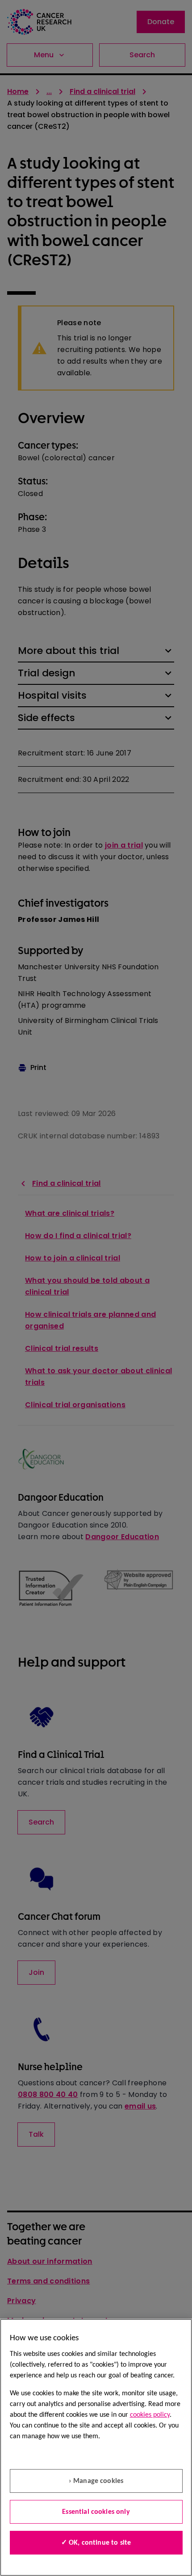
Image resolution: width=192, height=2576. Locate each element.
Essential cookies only (96, 2512)
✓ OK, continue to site (96, 2543)
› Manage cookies (96, 2481)
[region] (96, 2447)
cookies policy (150, 2415)
